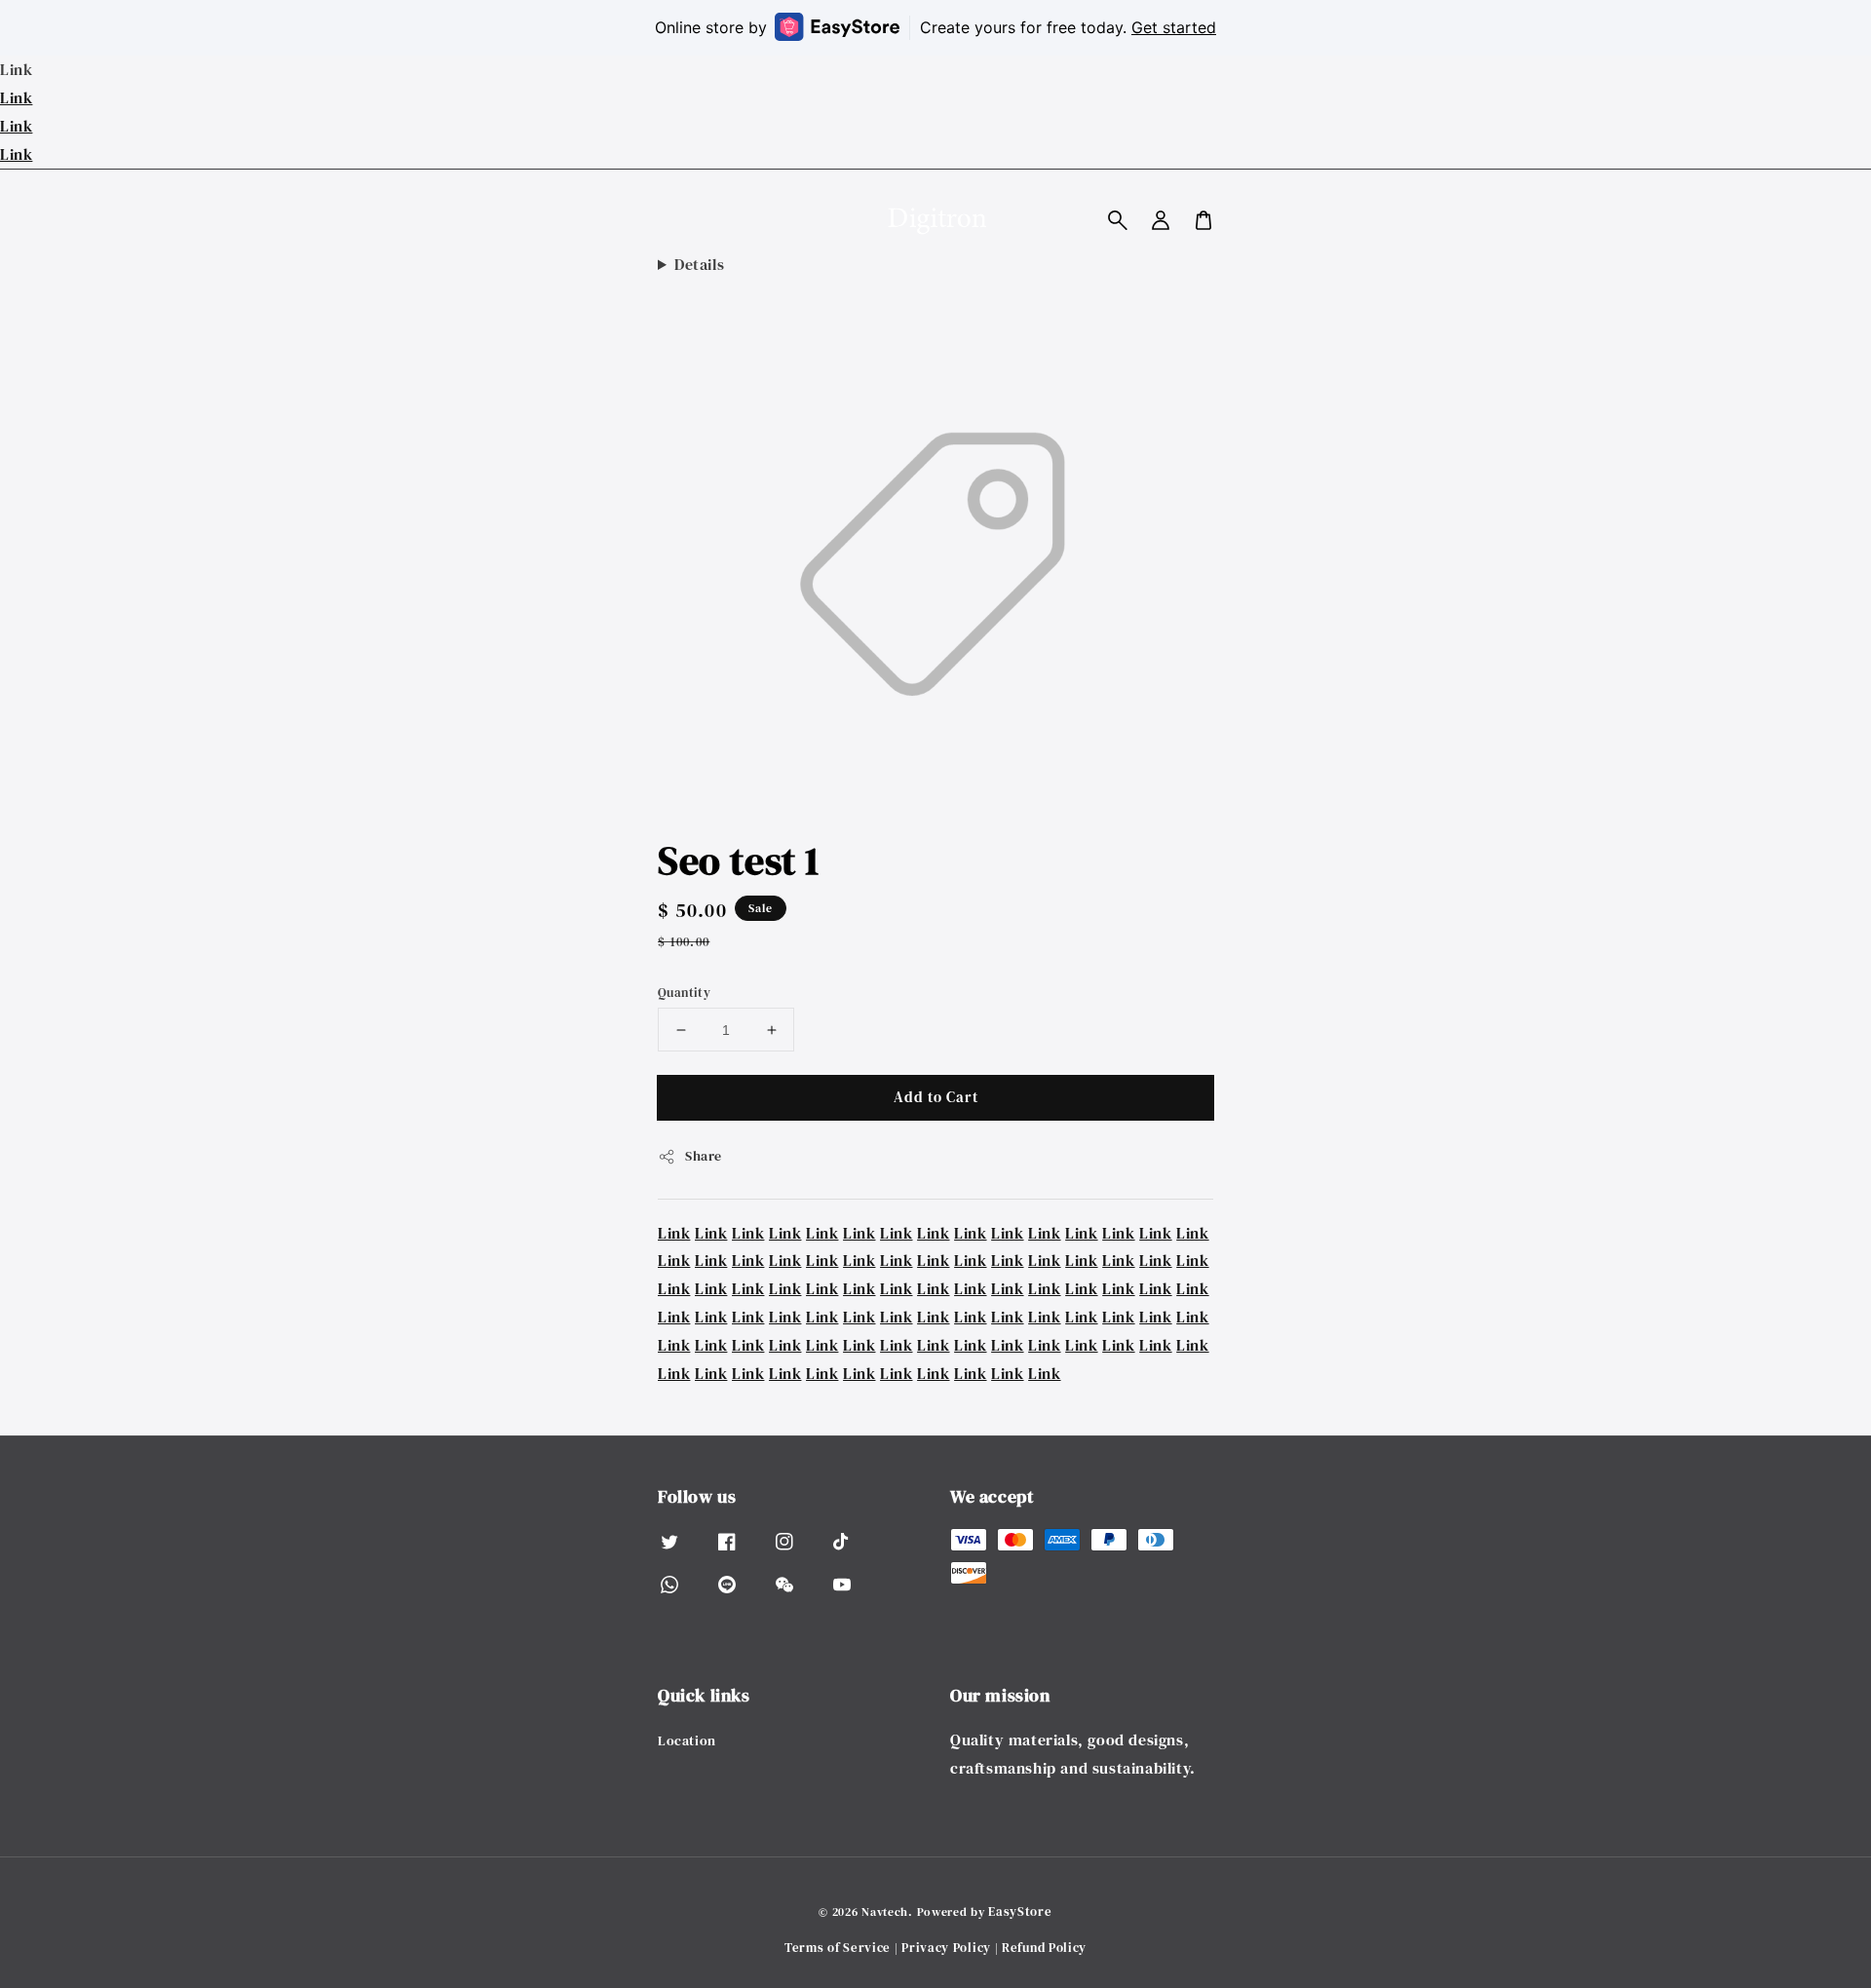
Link (16, 97)
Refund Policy (1044, 1948)
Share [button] (704, 1156)
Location (687, 1741)
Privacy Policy (946, 1948)
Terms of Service (838, 1948)
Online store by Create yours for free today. (935, 27)
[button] (1118, 220)
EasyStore (1020, 1912)
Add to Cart (936, 1097)
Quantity (684, 993)
